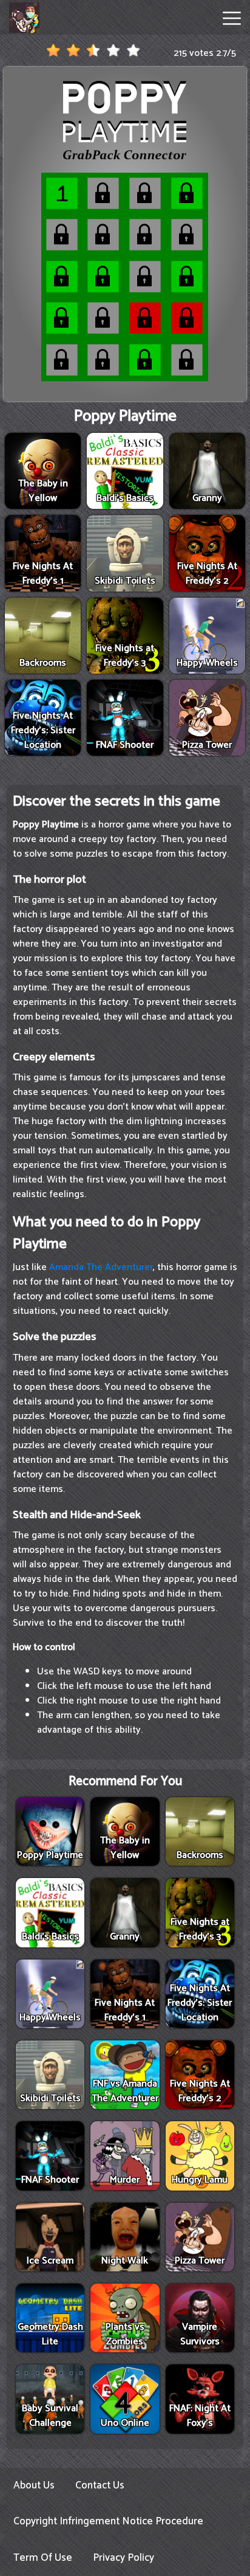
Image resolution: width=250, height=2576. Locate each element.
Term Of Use (43, 2558)
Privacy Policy (123, 2558)
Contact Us (100, 2485)
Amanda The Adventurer (101, 1267)
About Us (34, 2485)
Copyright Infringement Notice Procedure (108, 2521)
